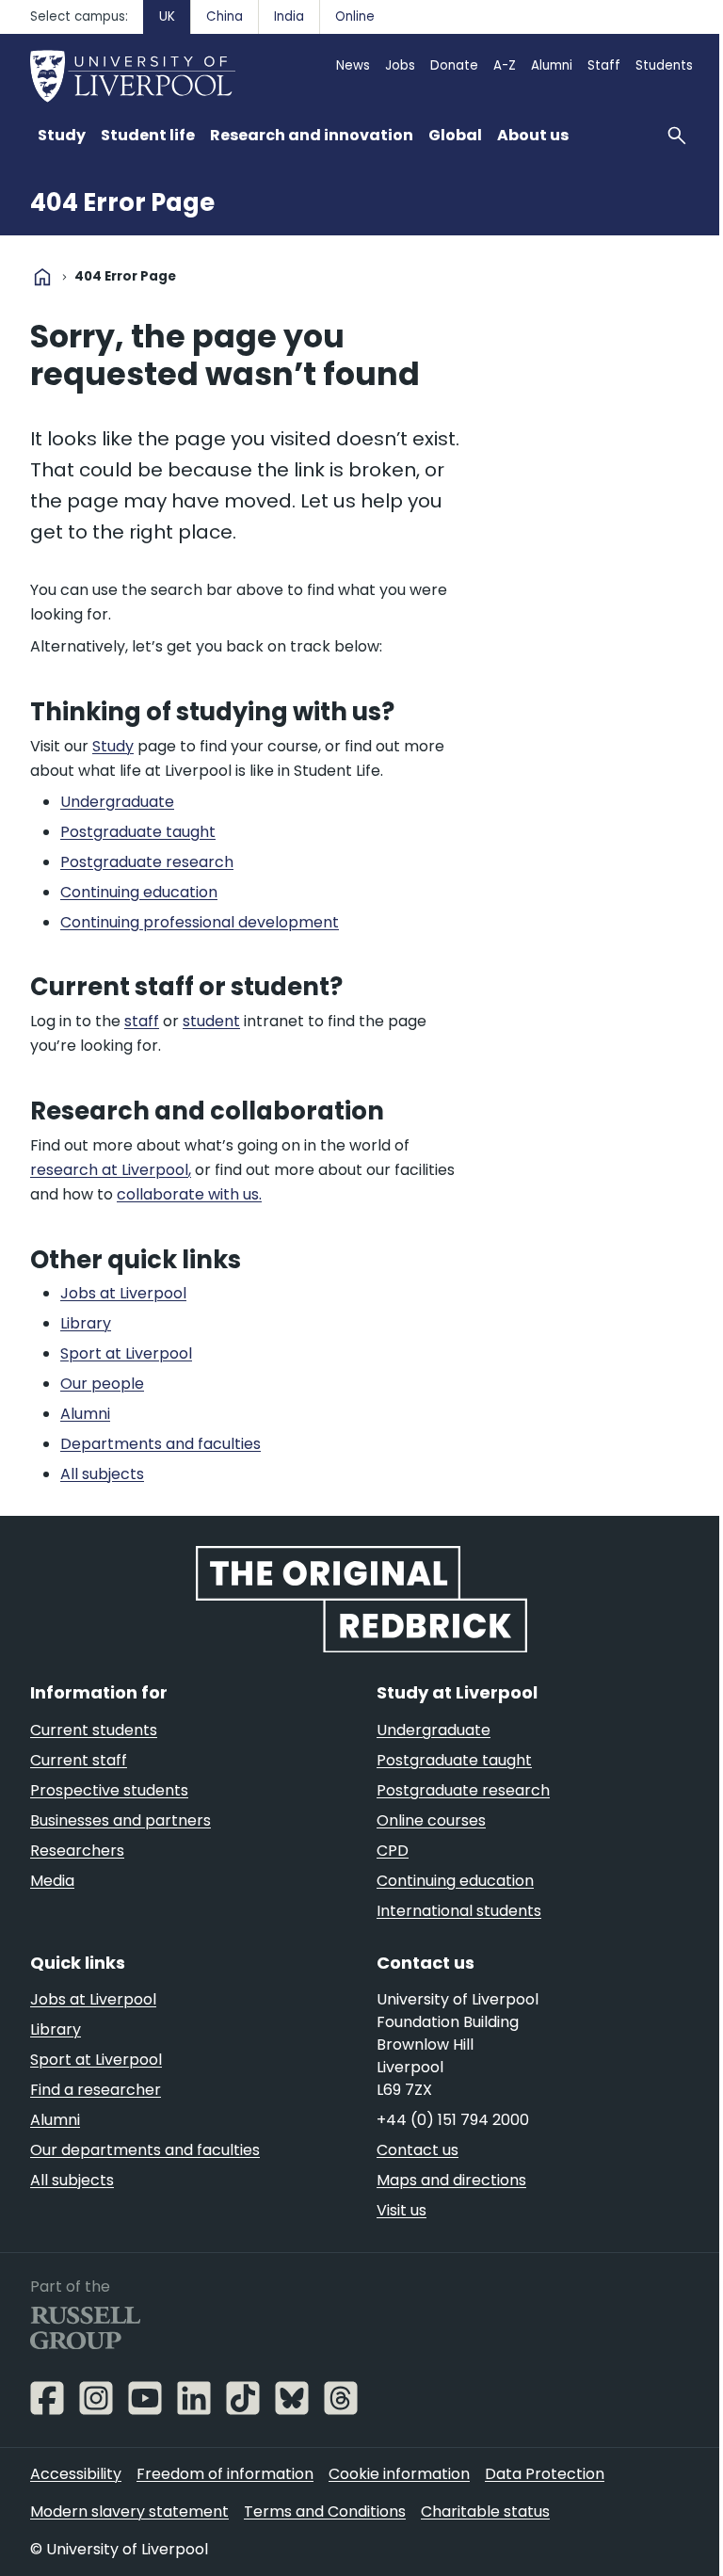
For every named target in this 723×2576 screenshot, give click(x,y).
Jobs (400, 65)
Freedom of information (225, 2474)
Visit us (402, 2210)
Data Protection (545, 2474)
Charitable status (485, 2512)
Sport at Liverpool (96, 2060)
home (42, 277)
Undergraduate (434, 1730)
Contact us (418, 2150)
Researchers (77, 1851)
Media (52, 1881)
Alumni (552, 65)
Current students (94, 1730)
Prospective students (109, 1790)
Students (664, 65)
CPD (393, 1851)
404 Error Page (122, 202)
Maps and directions (451, 2180)
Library (56, 2029)
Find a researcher (96, 2090)
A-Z (505, 65)
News (353, 65)
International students (459, 1911)
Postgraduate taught (454, 1760)
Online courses (431, 1820)
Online (355, 16)
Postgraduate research (463, 1790)
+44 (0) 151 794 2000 (453, 2120)
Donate (454, 65)
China (225, 16)
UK (167, 16)
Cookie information (399, 2474)
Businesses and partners (120, 1820)
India (289, 16)
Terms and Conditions (325, 2512)
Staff (604, 65)
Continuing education (455, 1881)
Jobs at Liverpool (93, 1999)
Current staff (79, 1760)
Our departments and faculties (145, 2150)
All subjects (72, 2180)
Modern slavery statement (129, 2512)
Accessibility (76, 2474)
